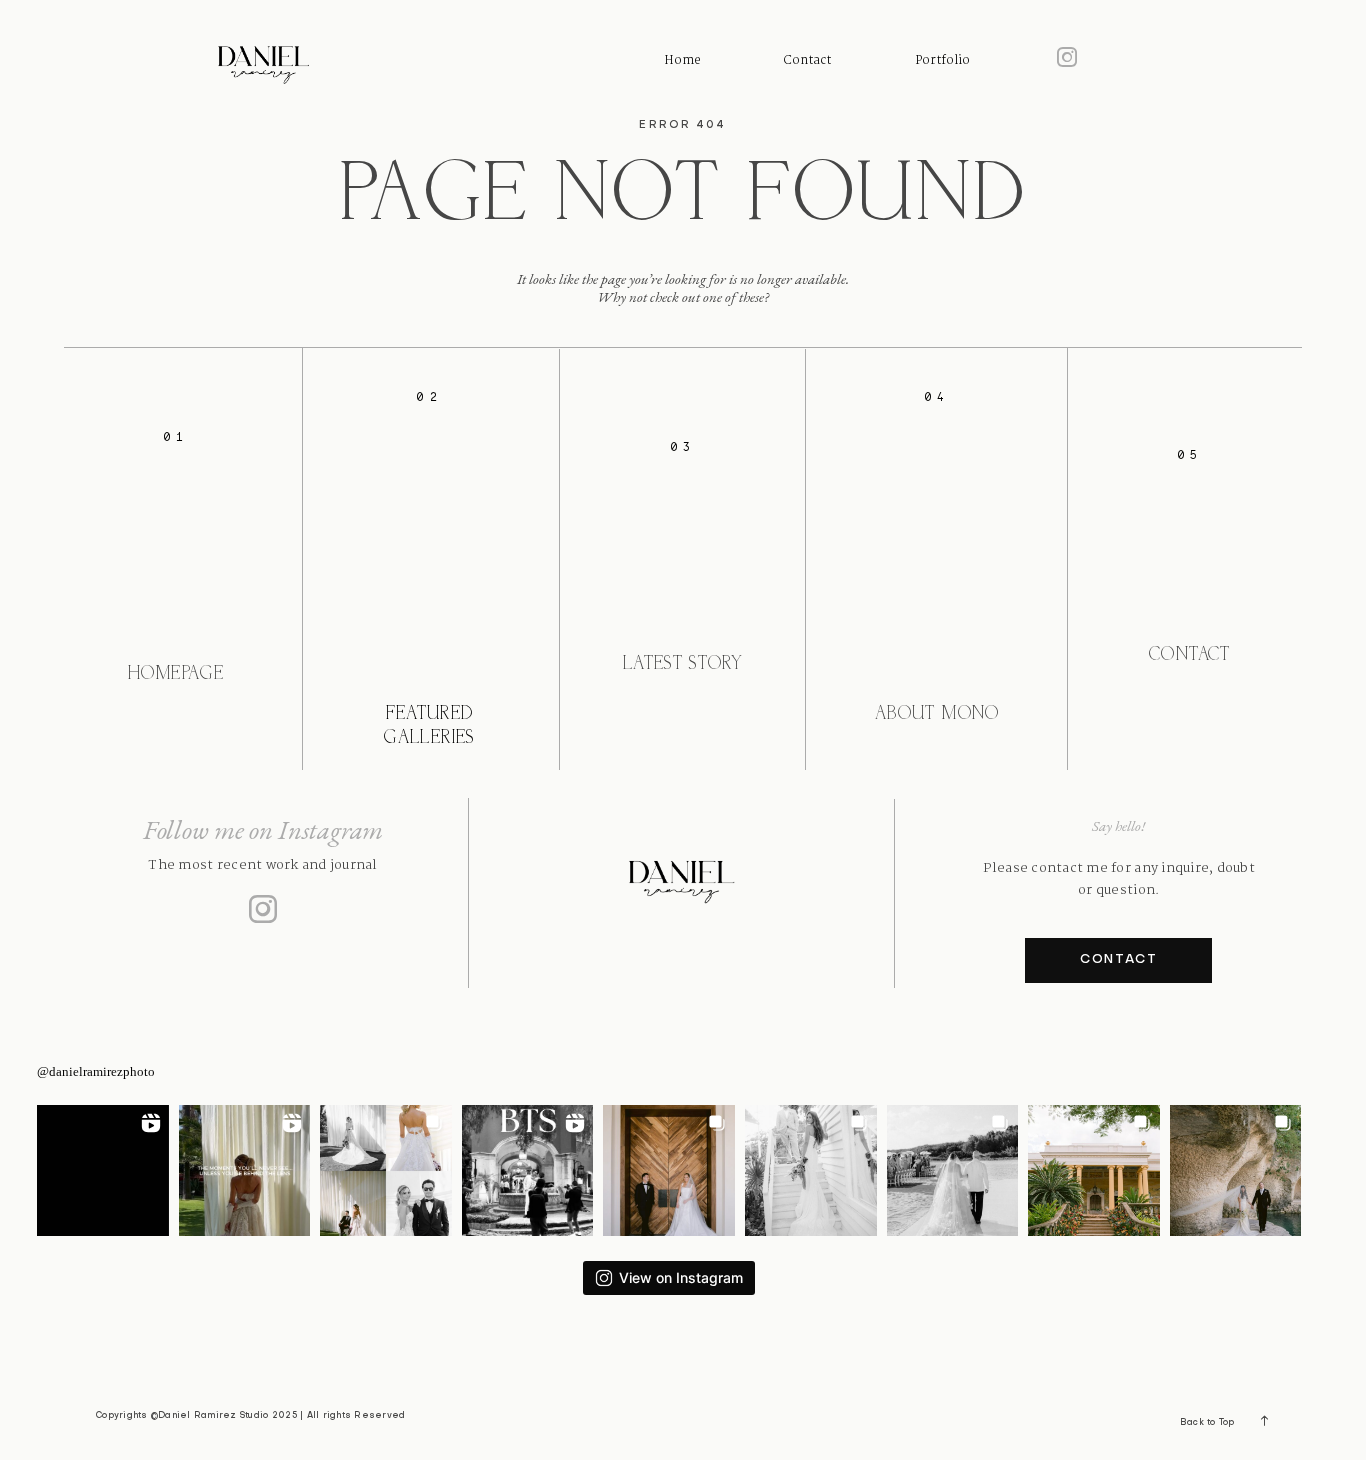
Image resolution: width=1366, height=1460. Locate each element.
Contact (807, 60)
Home (682, 60)
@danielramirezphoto (96, 1071)
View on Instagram (681, 1277)
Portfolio (942, 60)
